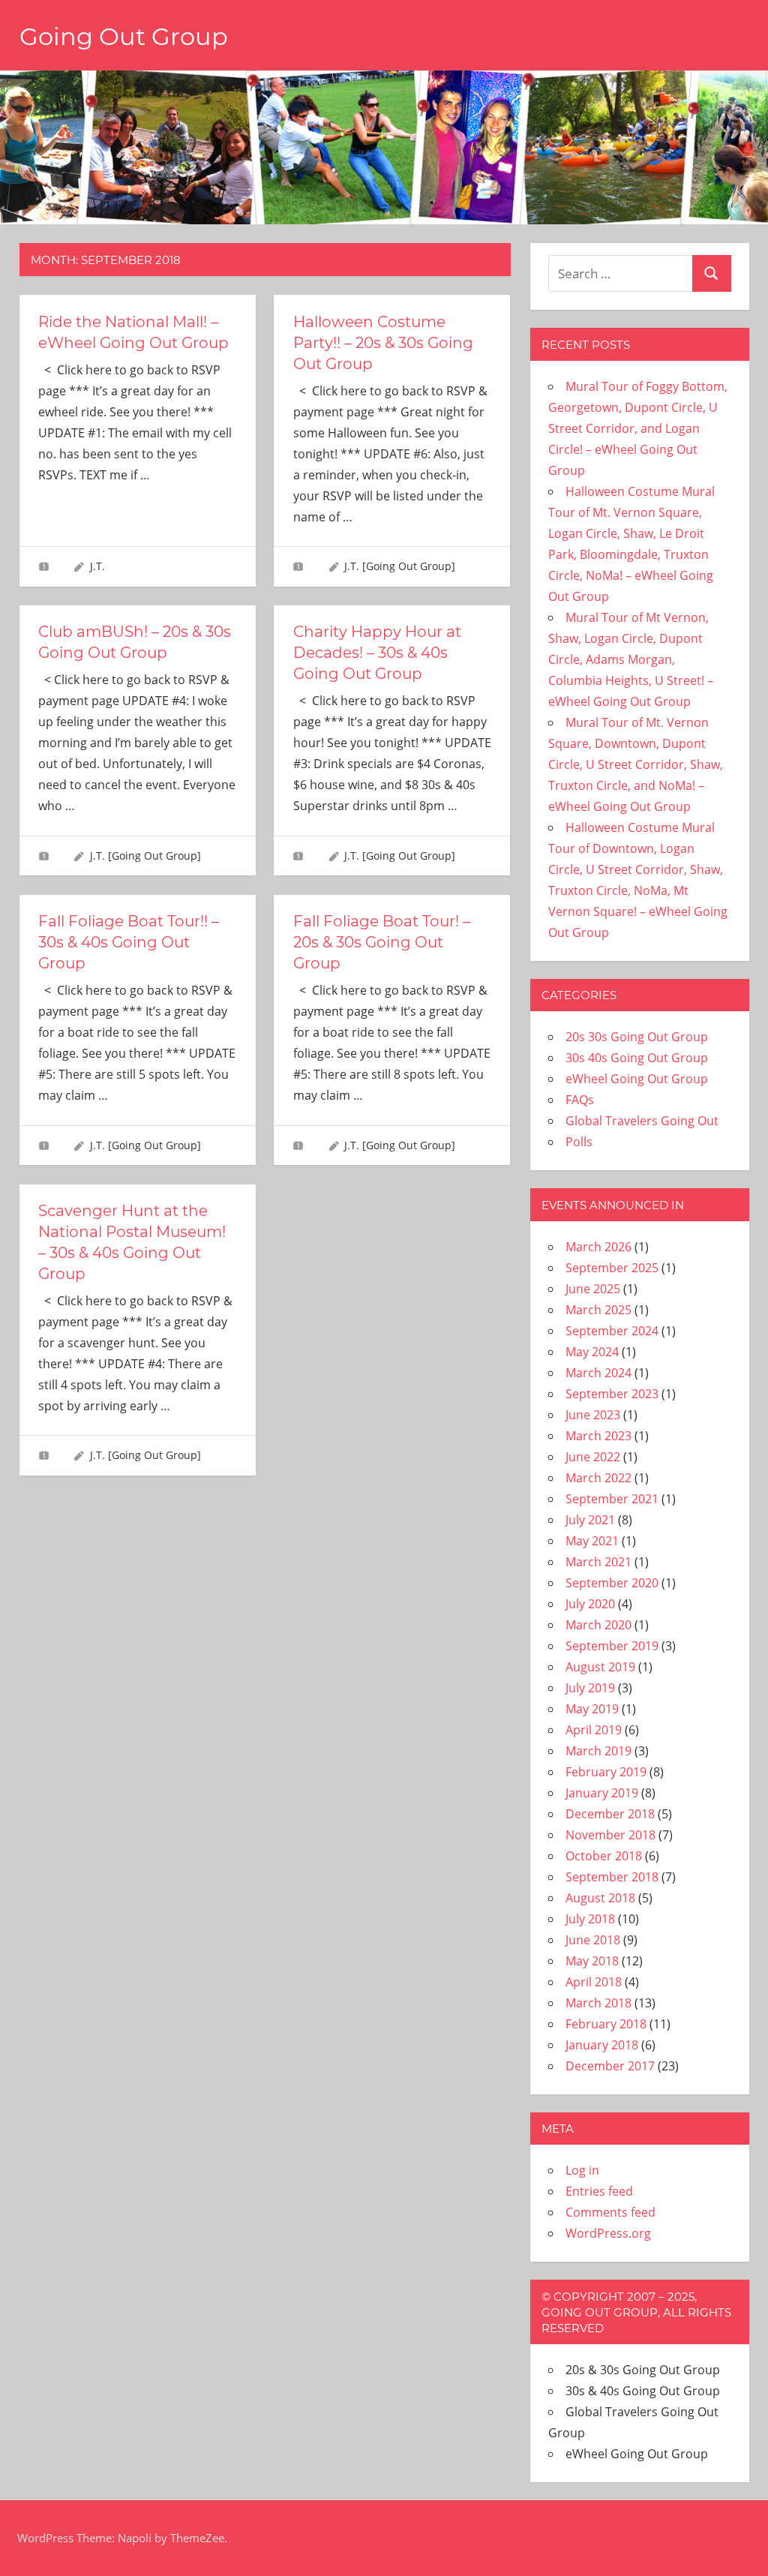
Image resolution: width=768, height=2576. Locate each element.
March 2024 (598, 1373)
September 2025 (612, 1268)
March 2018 (598, 2003)
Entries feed (599, 2191)
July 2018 (590, 1919)
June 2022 (593, 1457)
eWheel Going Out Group (637, 1079)
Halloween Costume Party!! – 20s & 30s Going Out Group (383, 343)
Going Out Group (124, 36)
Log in (582, 2170)
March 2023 (598, 1436)
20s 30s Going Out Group (637, 1037)
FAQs (580, 1100)
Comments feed (610, 2212)
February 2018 (606, 2024)
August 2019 (600, 1667)
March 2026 (598, 1247)
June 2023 (593, 1415)
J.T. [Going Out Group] (400, 566)
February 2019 (606, 1772)
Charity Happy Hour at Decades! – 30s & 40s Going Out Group (377, 653)
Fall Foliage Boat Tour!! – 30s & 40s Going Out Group (129, 942)
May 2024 (592, 1352)
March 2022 (598, 1478)
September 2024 (612, 1331)
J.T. (97, 566)
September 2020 (612, 1583)
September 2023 (612, 1394)
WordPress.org (608, 2233)
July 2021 (590, 1520)
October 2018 (604, 1856)
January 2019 (602, 1793)
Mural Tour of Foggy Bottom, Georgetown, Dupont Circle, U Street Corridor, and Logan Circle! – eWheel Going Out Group (638, 428)
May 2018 (592, 1961)
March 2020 (598, 1625)
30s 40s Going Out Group (637, 1058)
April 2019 (594, 1730)
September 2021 (612, 1499)
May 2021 (592, 1541)
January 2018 (602, 2045)
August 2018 (600, 1898)
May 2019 (592, 1709)
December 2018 (610, 1814)
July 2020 (590, 1604)
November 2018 (610, 1835)
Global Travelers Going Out (642, 1121)
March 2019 (598, 1751)
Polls (579, 1142)
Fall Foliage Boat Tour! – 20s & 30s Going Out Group (382, 942)
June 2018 (593, 1940)
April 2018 (594, 1982)
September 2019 (612, 1646)
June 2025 (593, 1289)
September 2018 (612, 1877)
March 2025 (598, 1310)
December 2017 (610, 2066)
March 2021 (598, 1562)
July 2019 (590, 1688)
